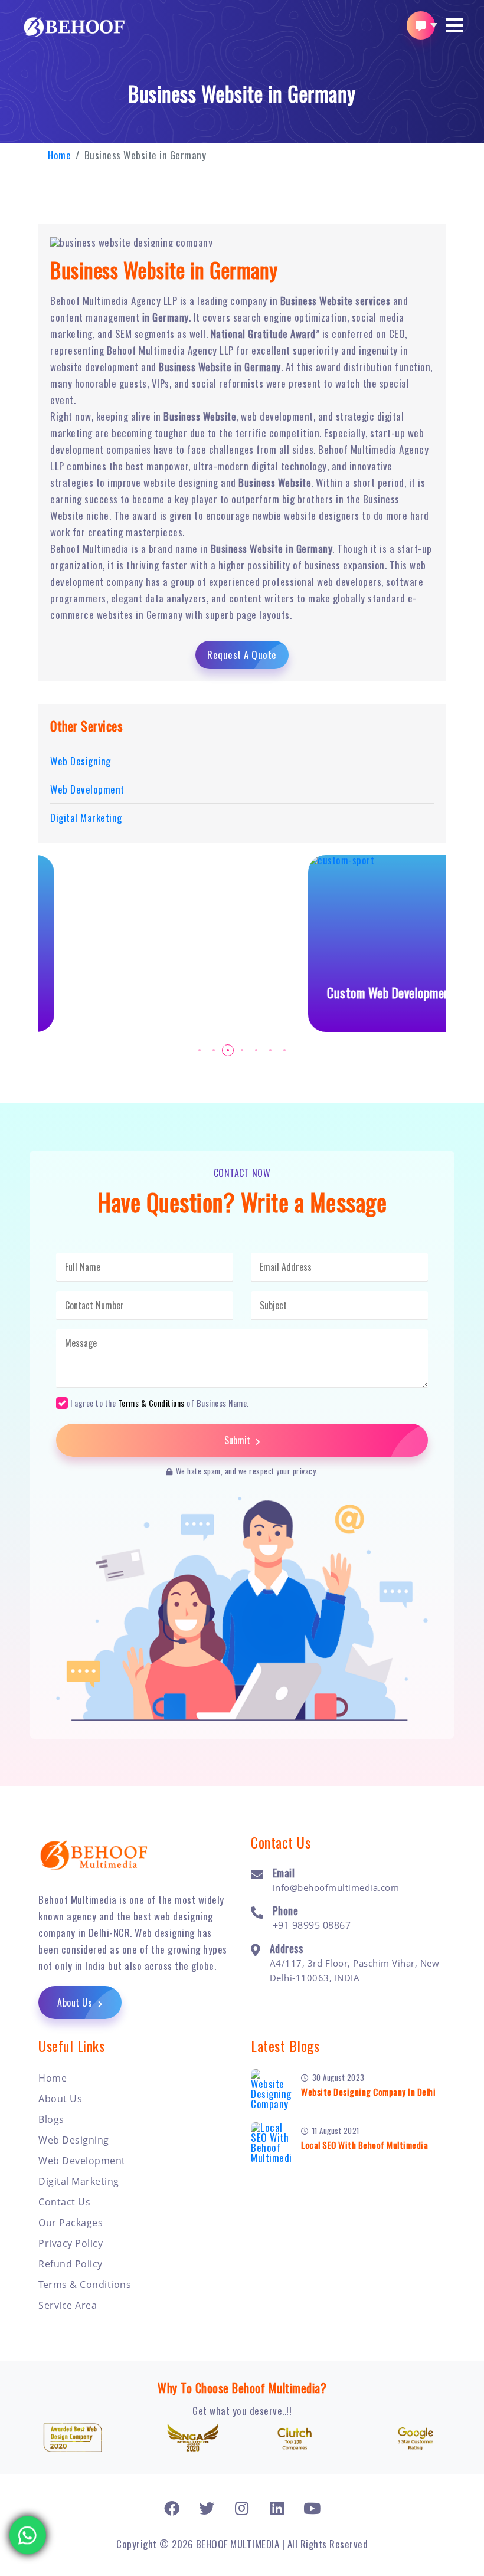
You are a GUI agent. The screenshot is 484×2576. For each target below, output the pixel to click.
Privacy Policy (71, 2243)
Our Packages (71, 2223)
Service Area (68, 2305)
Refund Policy (71, 2264)
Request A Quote (242, 655)
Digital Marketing (79, 2181)
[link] (172, 2508)
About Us (76, 2003)
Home (59, 155)
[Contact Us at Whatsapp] (28, 2527)
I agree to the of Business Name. (160, 1402)
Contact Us (64, 2202)
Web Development (82, 2161)
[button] (454, 25)
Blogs (51, 2119)
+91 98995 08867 (312, 1925)
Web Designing (74, 2140)
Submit (238, 1440)
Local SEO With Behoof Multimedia (364, 2145)
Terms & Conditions (151, 1403)
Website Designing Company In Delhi (368, 2092)
